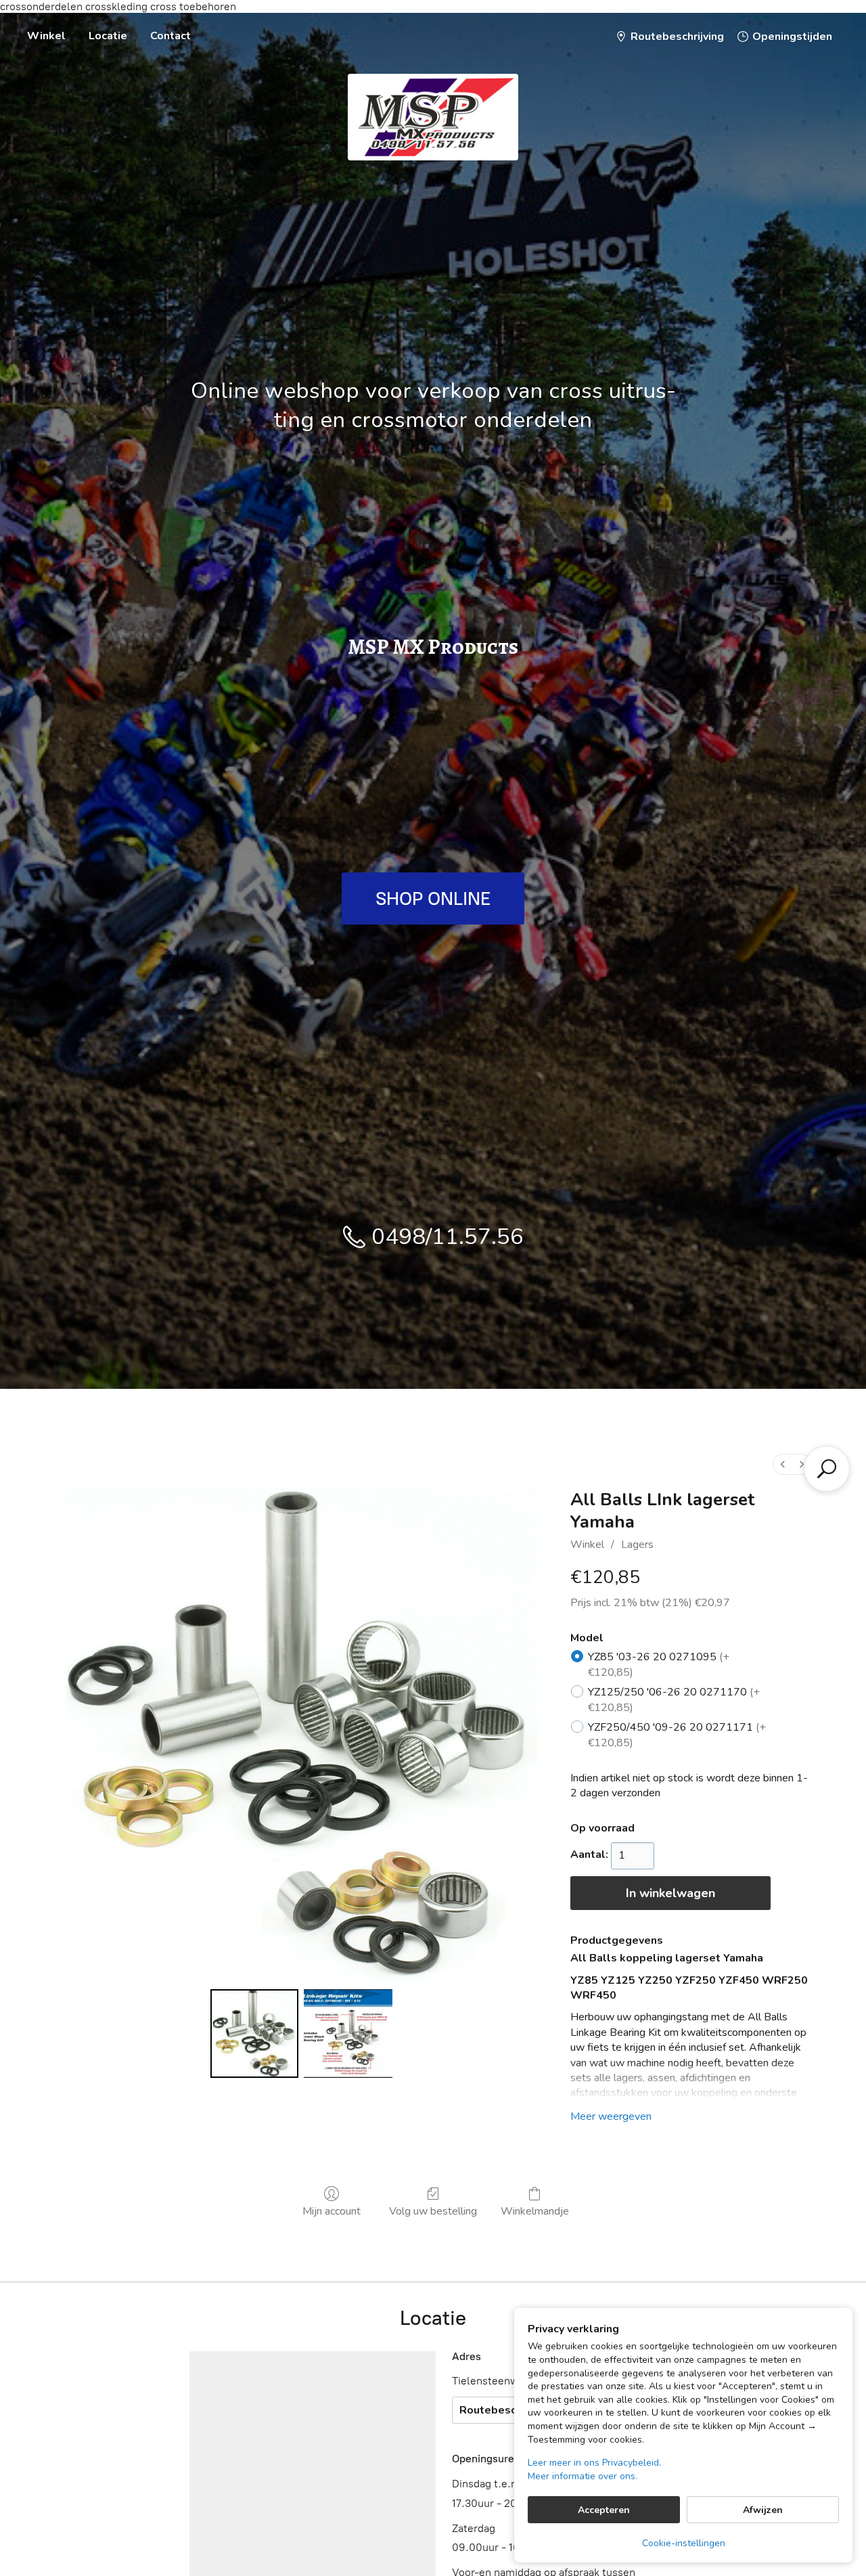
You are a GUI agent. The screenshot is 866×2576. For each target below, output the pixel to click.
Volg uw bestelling (433, 2211)
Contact (170, 36)
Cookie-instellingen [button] (684, 2543)
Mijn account (332, 2211)
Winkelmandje (535, 2211)
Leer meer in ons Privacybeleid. (594, 2463)
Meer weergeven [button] (611, 2116)
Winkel (46, 36)
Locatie (108, 36)
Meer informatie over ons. (583, 2476)
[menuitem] (783, 1464)
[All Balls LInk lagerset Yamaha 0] (254, 2033)
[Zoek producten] (827, 1469)
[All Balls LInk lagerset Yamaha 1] (348, 2033)
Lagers (637, 1545)
